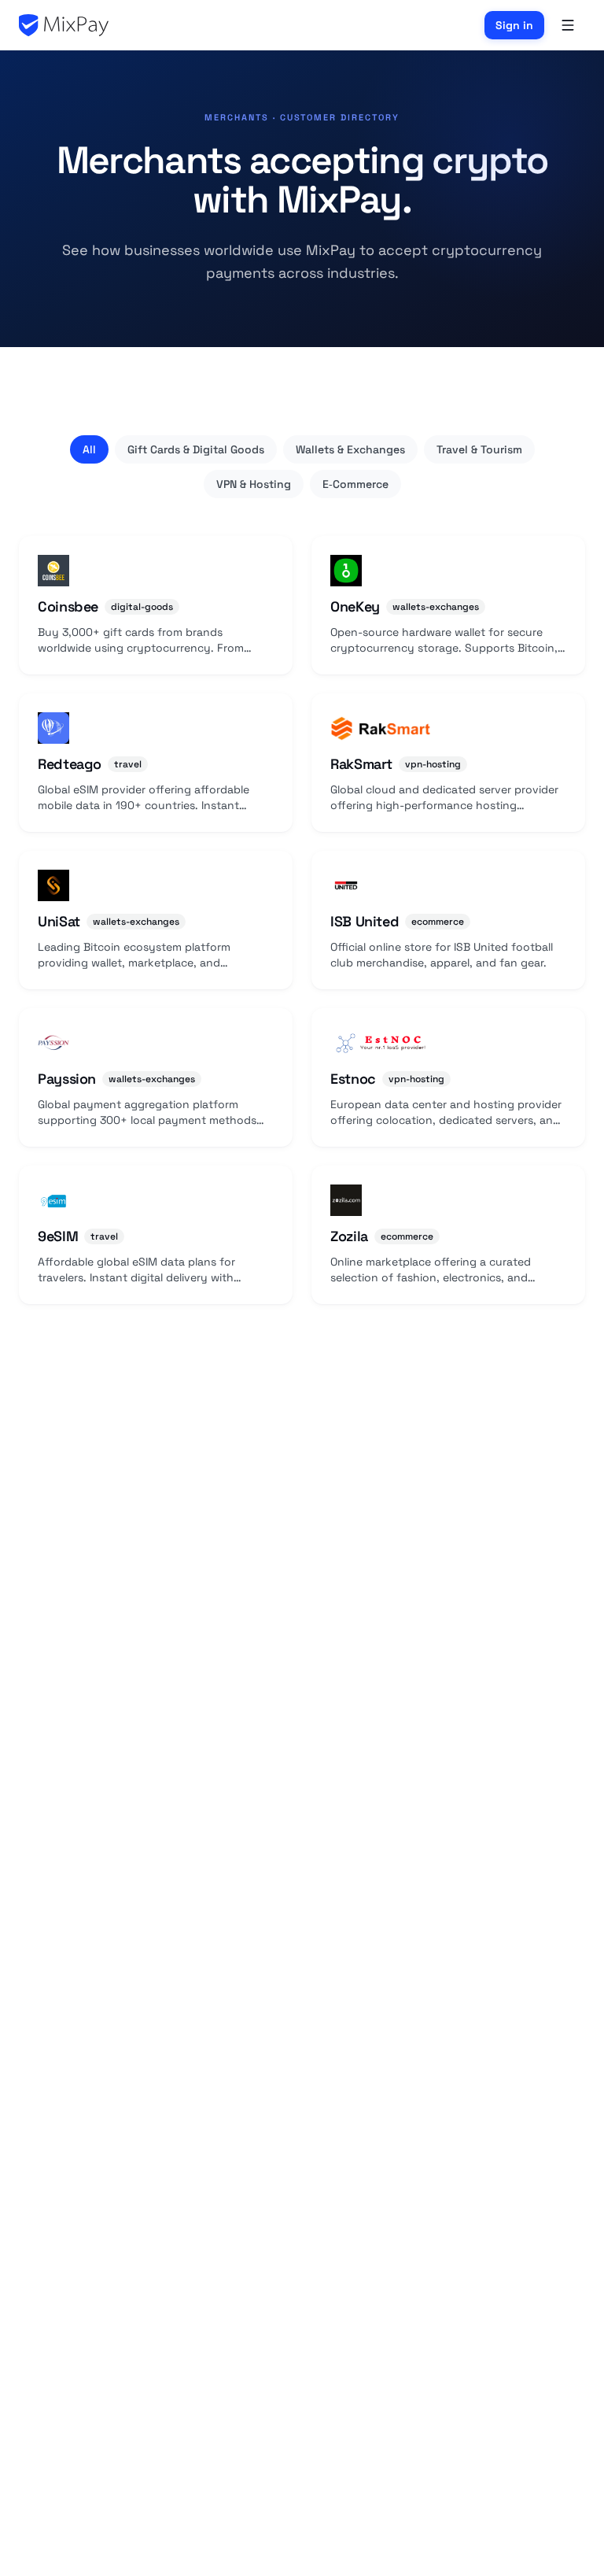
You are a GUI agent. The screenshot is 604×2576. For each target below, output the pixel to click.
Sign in (514, 25)
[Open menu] (568, 25)
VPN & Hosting (254, 484)
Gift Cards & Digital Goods (196, 449)
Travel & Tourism (479, 449)
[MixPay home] (64, 25)
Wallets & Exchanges (350, 449)
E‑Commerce (355, 484)
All (89, 449)
